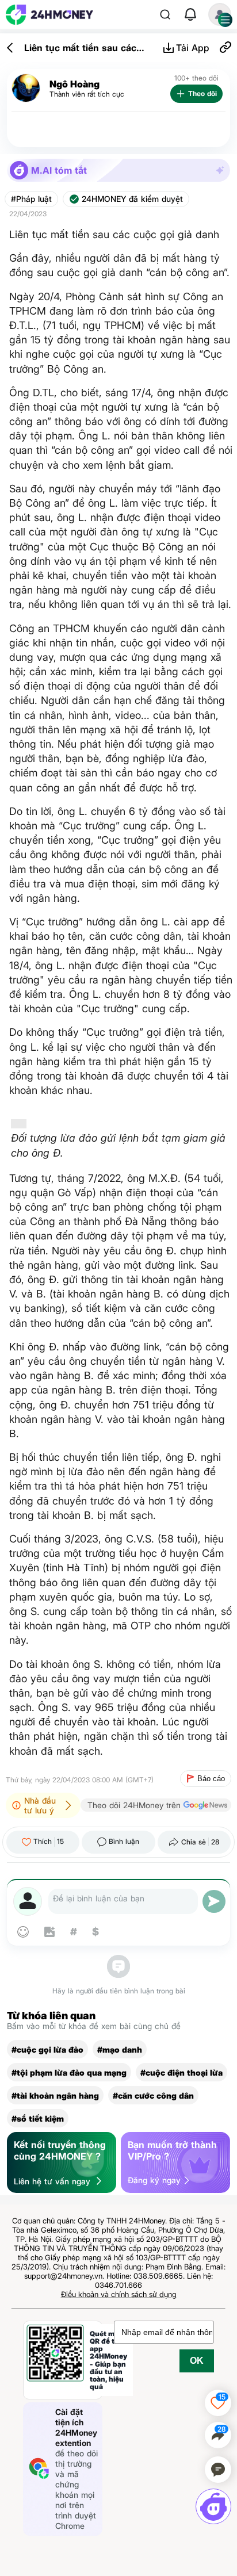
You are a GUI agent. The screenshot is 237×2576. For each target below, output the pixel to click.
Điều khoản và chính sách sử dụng (119, 2294)
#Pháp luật (31, 199)
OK (197, 2361)
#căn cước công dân (153, 2095)
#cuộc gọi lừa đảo (47, 2049)
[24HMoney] (49, 15)
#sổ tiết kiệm (38, 2118)
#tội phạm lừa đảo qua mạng (69, 2072)
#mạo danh (120, 2049)
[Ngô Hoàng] (26, 88)
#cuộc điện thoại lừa (181, 2072)
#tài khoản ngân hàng (55, 2095)
